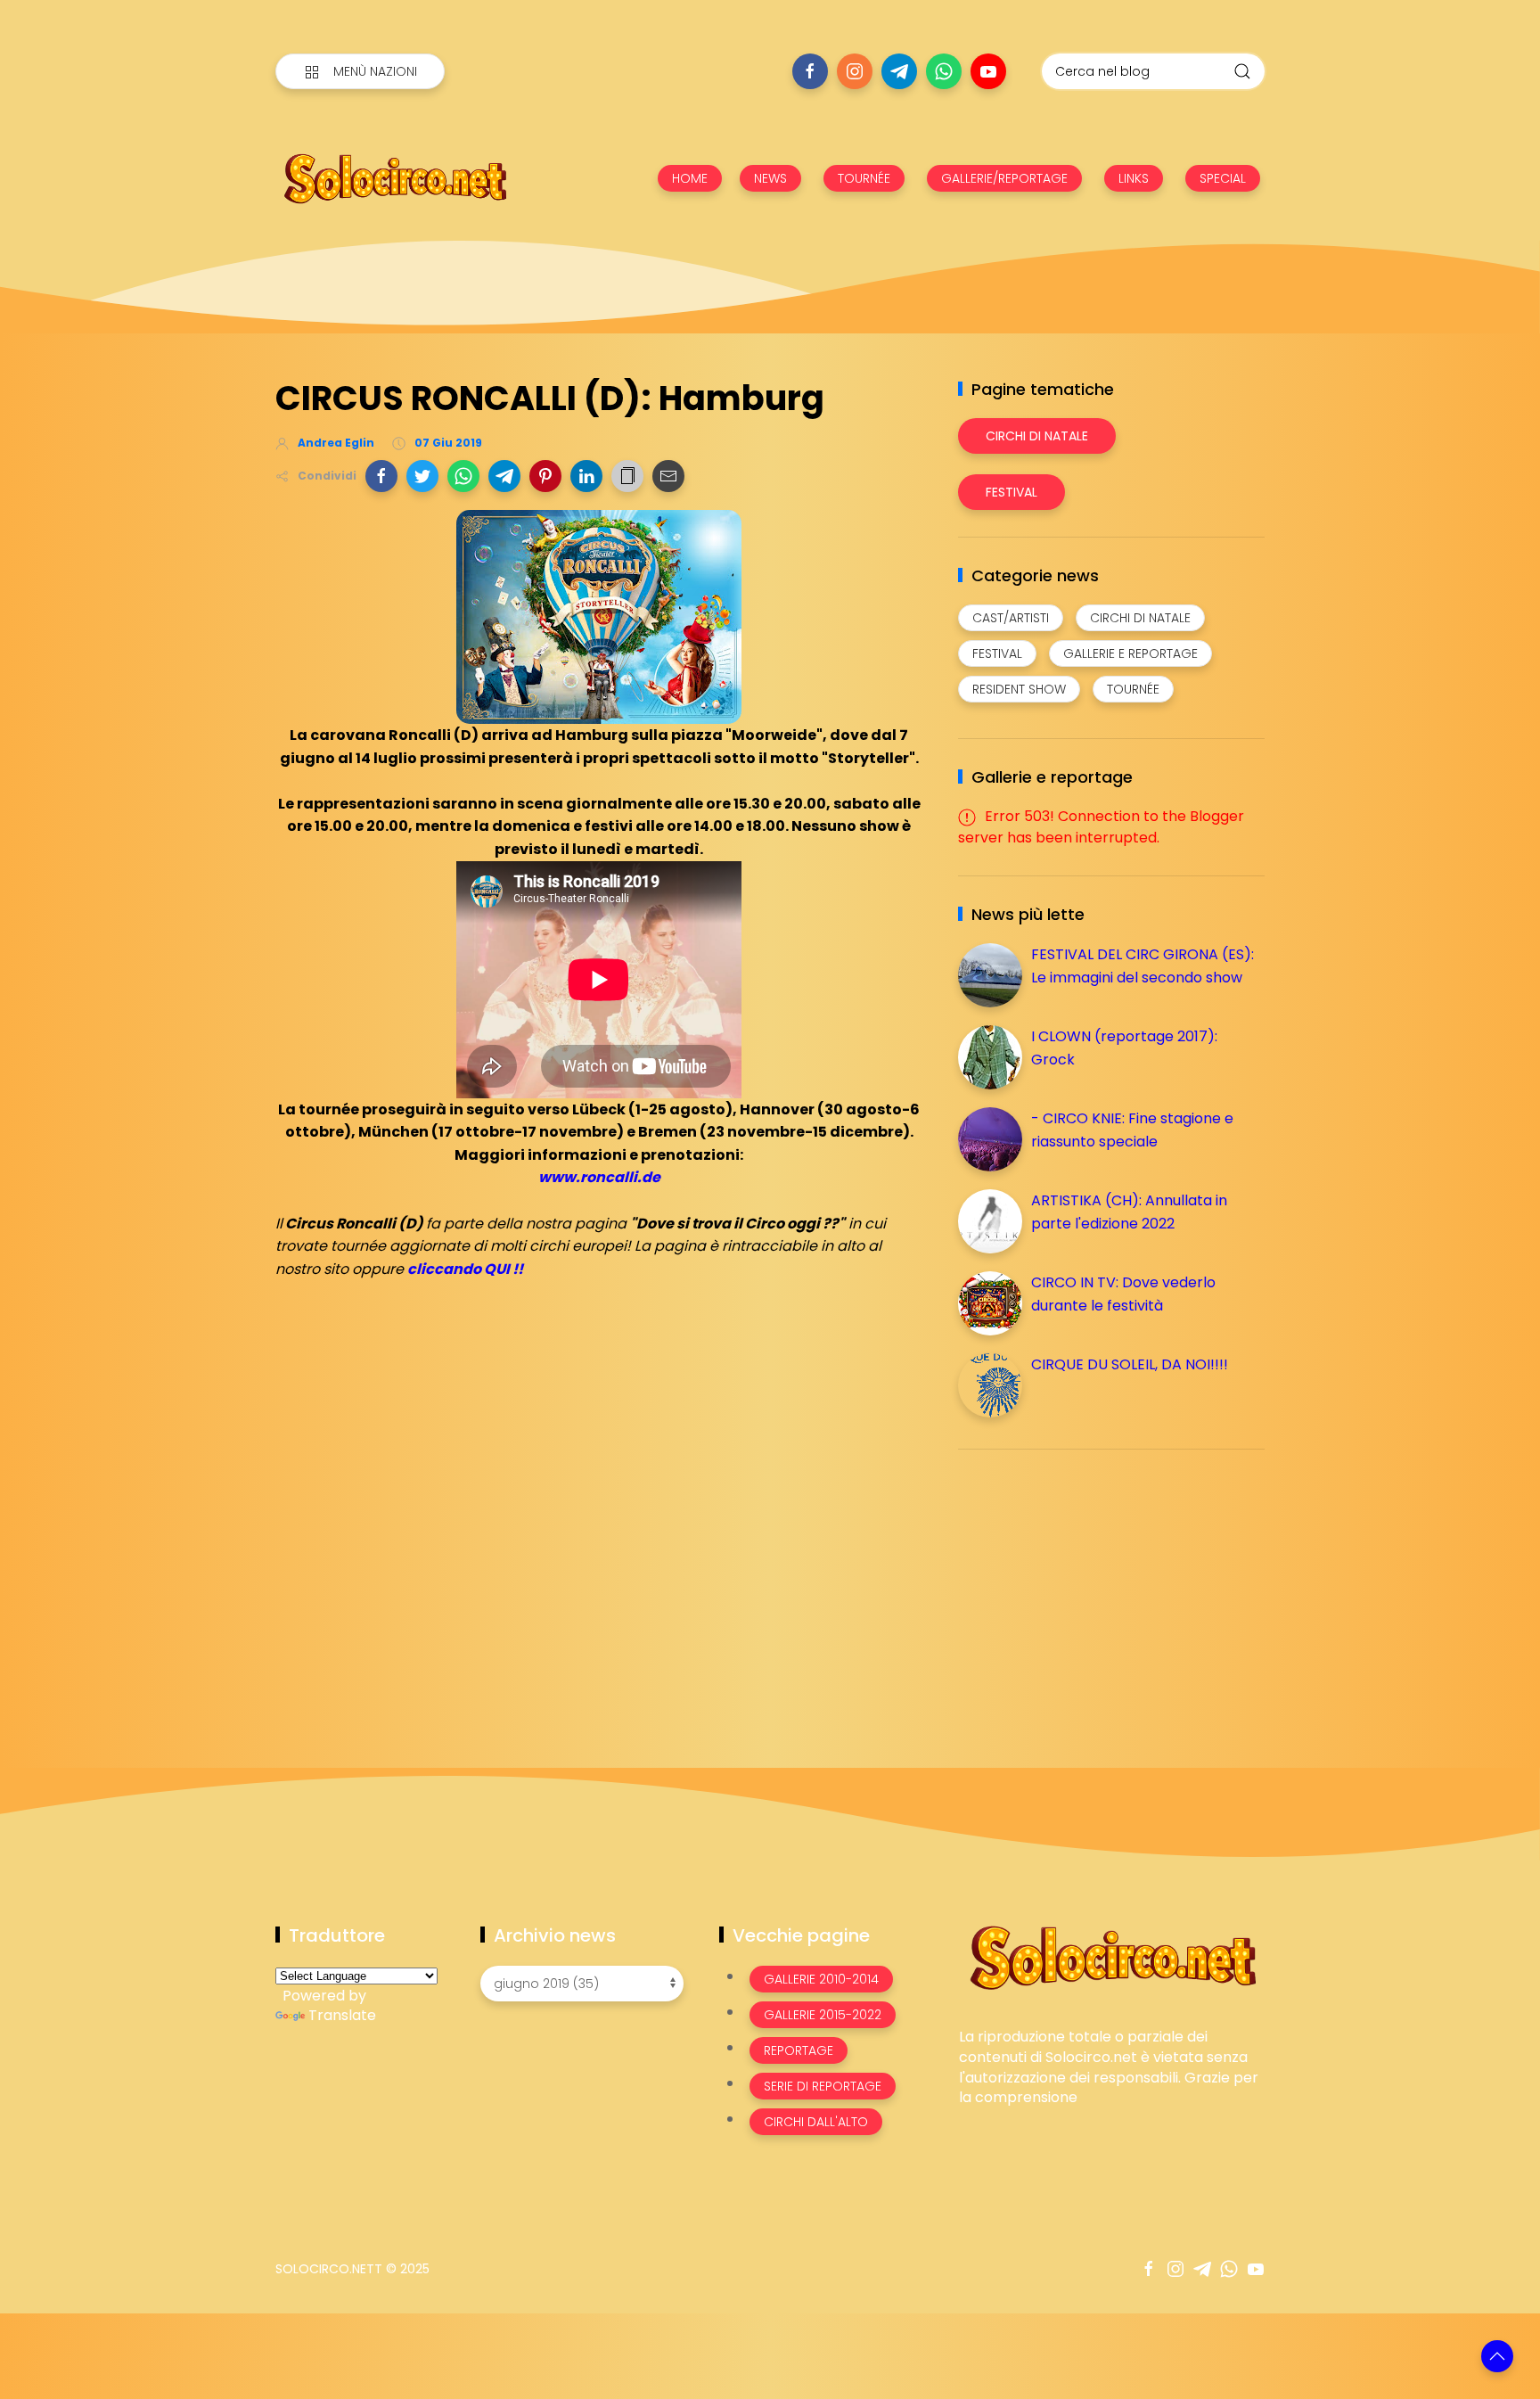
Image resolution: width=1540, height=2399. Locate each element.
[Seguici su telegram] (899, 71)
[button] (381, 476)
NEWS (770, 178)
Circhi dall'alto (816, 2122)
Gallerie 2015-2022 (823, 2015)
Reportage (799, 2050)
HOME (690, 178)
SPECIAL (1223, 178)
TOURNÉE (864, 178)
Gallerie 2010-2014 (821, 1979)
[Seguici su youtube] (988, 71)
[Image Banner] (1112, 1956)
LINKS (1134, 178)
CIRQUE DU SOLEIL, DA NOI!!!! (1130, 1364)
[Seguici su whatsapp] (944, 71)
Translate (342, 2015)
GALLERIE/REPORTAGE (1004, 178)
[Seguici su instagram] (855, 71)
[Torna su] (1497, 2356)
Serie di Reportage (823, 2086)
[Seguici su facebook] (810, 71)
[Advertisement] (1092, 1588)
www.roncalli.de (599, 1177)
